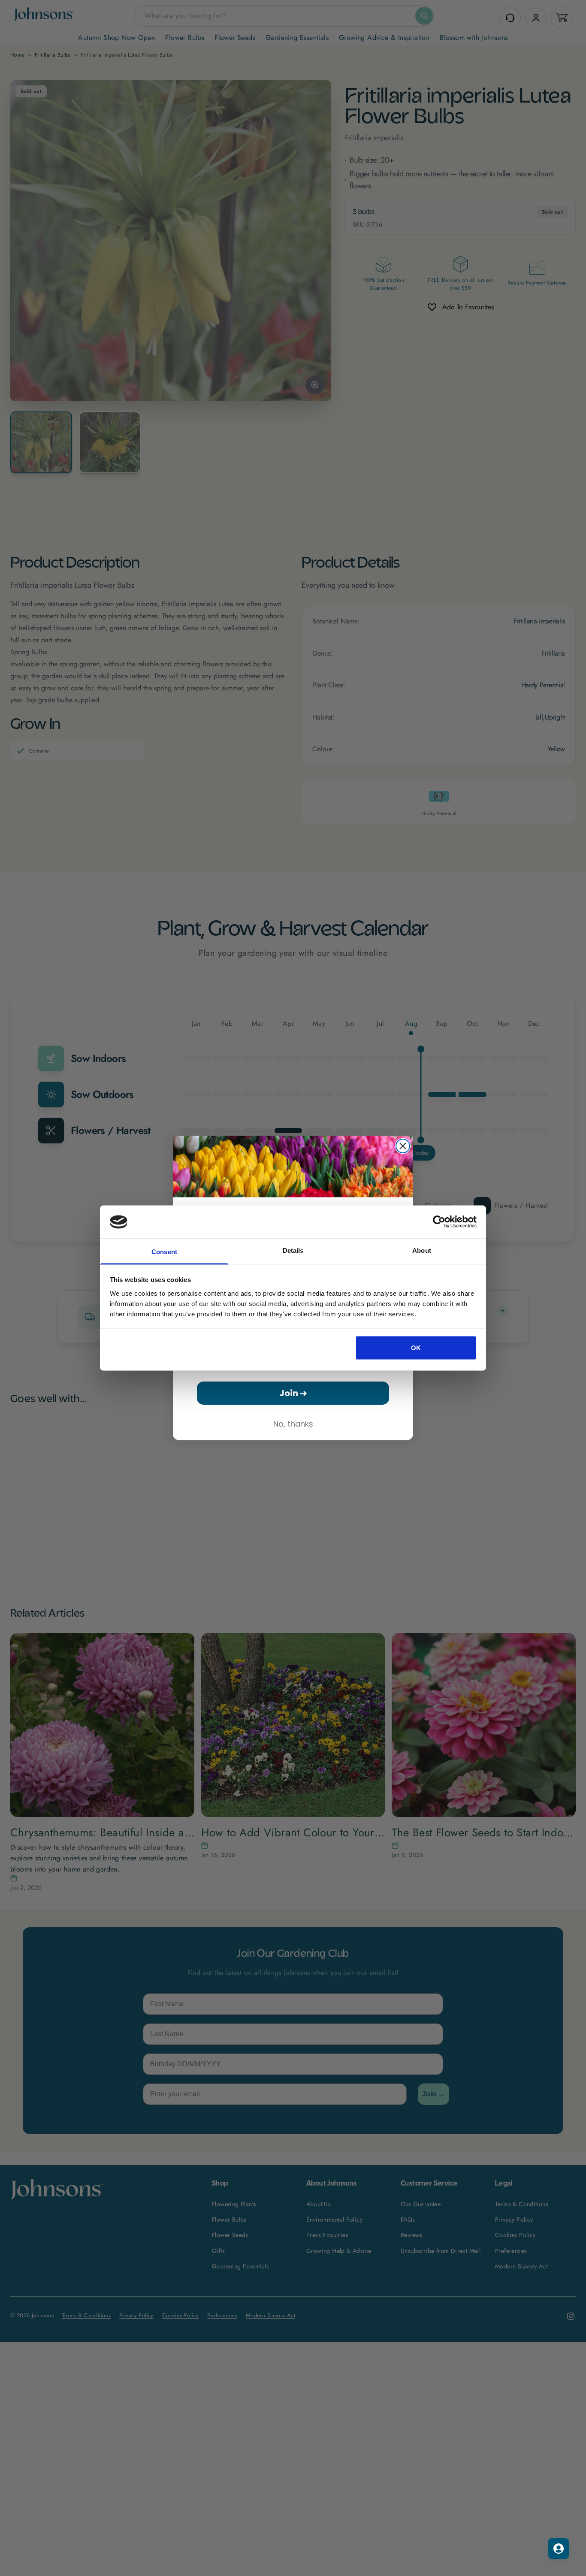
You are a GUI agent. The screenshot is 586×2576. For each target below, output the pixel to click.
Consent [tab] (164, 1251)
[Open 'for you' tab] (559, 2549)
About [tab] (422, 1250)
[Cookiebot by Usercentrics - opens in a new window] (439, 1222)
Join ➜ (293, 1393)
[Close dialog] (403, 1146)
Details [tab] (293, 1250)
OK (416, 1348)
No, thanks (293, 1424)
